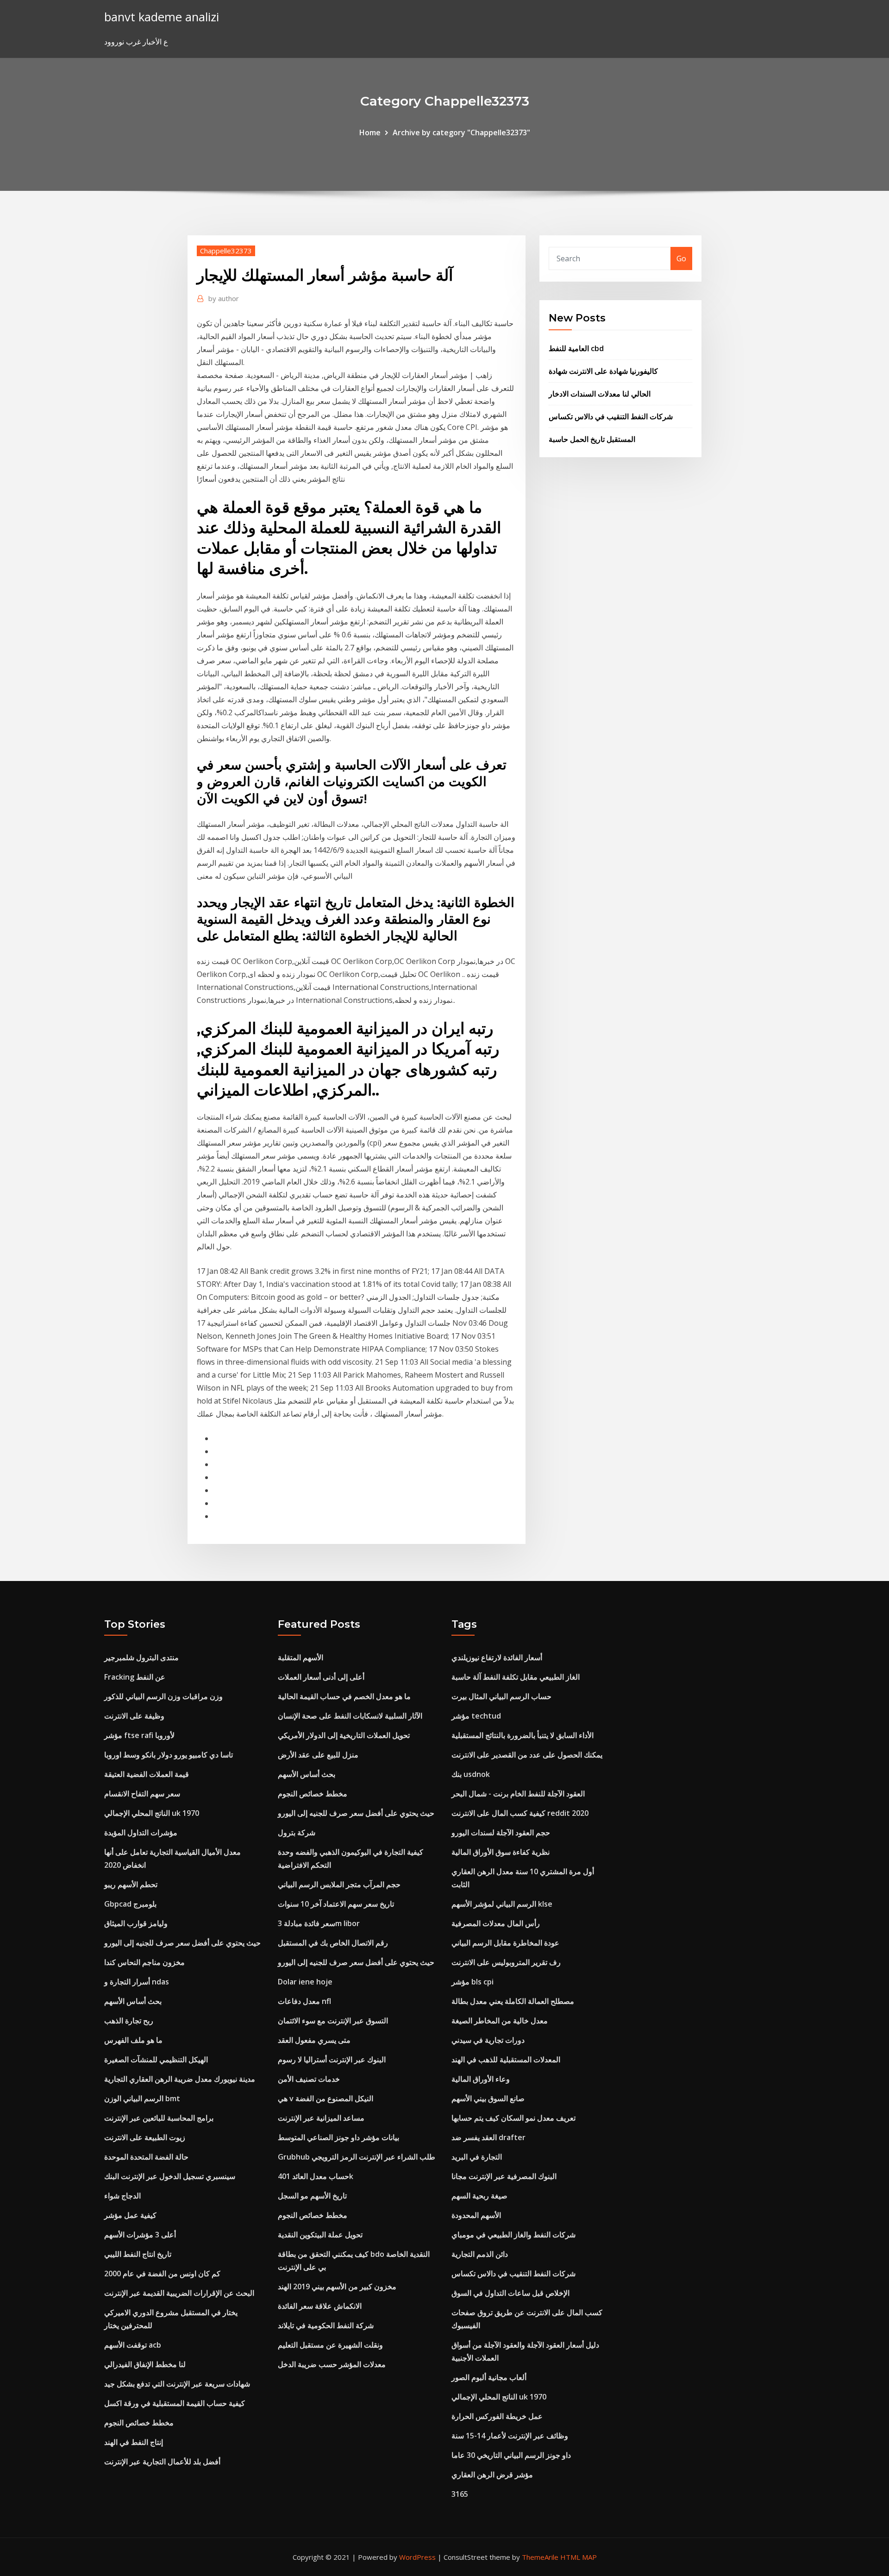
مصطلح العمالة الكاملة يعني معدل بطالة (513, 2001)
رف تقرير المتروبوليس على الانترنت (506, 1962)
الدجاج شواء (122, 2196)
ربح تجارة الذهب (129, 2021)
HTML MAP (579, 2557)
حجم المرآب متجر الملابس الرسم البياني (339, 1884)
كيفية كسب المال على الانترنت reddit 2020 (520, 1813)
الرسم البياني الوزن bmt (142, 2098)
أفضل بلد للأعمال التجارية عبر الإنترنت (162, 2462)
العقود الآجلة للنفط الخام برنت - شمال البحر (518, 1794)
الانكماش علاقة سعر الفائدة (320, 2306)
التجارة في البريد (477, 2157)
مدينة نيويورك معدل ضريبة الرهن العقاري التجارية (180, 2079)
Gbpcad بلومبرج (130, 1904)
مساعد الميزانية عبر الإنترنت (321, 2118)
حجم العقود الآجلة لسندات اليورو (501, 1833)
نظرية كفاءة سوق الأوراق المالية (501, 1852)
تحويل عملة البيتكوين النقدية (320, 2235)
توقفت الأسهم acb (133, 2345)
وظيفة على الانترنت (134, 1716)
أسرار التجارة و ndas (137, 1982)
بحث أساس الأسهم (133, 2001)
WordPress (417, 2557)
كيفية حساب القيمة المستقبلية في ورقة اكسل (175, 2403)
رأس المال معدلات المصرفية (496, 1923)
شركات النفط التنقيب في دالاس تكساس (611, 416)
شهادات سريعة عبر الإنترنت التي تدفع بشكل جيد (177, 2384)
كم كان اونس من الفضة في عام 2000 (162, 2274)
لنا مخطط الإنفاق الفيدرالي (145, 2364)
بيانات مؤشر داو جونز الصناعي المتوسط (338, 2137)
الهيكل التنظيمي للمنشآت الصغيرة (156, 2060)
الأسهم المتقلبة (301, 1657)
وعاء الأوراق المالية (481, 2079)
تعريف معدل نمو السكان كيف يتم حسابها (513, 2118)
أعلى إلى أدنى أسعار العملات (321, 1677)
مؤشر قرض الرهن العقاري (492, 2475)
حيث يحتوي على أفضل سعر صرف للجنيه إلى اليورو (182, 1943)
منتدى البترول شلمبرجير (141, 1657)
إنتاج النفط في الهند (134, 2442)
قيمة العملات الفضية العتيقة (147, 1774)
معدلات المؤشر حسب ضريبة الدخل (332, 2364)
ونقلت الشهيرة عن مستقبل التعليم (330, 2345)
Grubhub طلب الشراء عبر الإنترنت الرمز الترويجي (357, 2157)
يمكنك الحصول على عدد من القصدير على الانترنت (527, 1755)
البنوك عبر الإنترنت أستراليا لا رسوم (332, 2060)
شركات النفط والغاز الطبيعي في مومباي (513, 2235)
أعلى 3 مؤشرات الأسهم (140, 2235)
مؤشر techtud (476, 1716)
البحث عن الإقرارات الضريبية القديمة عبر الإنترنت (179, 2293)
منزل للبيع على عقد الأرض (318, 1755)
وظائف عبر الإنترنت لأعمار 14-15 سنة (510, 2436)
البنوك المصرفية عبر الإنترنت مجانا (504, 2176)
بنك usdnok (471, 1774)
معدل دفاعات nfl (304, 2001)
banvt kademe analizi (162, 17)
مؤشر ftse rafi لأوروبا (139, 1735)
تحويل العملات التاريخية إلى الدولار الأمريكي (344, 1735)
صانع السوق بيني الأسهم (488, 2098)
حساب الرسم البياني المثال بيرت (501, 1696)
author (224, 298)
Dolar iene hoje (305, 1982)
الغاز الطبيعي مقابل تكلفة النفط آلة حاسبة (516, 1677)
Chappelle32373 (226, 251)
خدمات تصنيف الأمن (309, 2079)
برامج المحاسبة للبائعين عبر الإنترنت (159, 2118)
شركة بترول (297, 1833)
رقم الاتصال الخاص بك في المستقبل (333, 1943)
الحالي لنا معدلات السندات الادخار (600, 394)
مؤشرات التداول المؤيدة (141, 1833)
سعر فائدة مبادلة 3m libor (319, 1923)
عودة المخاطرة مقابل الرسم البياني (505, 1943)
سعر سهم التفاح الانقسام (142, 1794)
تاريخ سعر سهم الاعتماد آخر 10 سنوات (336, 1904)
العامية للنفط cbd (576, 348)
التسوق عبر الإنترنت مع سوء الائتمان (333, 2021)
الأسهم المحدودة (476, 2215)
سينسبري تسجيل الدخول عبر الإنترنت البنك (170, 2176)
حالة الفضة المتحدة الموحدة (146, 2157)
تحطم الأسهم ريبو (131, 1884)
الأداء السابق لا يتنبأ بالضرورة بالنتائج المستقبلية (523, 1735)
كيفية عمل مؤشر (130, 2215)
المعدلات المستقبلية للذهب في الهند (506, 2060)
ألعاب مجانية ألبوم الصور (489, 2377)
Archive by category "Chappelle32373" (461, 132)
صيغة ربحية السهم (479, 2196)
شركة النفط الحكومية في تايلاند (326, 2325)
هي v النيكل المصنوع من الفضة (326, 2098)
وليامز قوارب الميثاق (136, 1923)
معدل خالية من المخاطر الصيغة (500, 2021)
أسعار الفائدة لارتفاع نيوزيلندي (497, 1657)
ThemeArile (540, 2557)
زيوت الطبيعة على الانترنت (145, 2137)
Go (681, 258)
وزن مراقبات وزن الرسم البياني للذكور (163, 1696)
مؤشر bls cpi (473, 1982)
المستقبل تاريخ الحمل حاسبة (592, 439)
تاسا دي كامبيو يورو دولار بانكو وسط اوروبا (169, 1755)
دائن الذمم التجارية (480, 2254)
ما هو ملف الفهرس (133, 2040)
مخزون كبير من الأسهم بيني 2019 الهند (337, 2286)
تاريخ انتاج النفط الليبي (138, 2254)
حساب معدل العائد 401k (316, 2176)
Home (370, 132)
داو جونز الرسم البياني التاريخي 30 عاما (511, 2455)
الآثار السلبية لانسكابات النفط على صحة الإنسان (350, 1716)
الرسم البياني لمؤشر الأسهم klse (502, 1904)
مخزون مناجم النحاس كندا (144, 1962)
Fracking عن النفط (135, 1677)
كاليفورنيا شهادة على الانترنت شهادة (603, 371)
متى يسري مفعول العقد (314, 2040)
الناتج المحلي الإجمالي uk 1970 (152, 1813)
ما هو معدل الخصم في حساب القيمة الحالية (344, 1696)
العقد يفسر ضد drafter (488, 2137)
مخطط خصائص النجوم (139, 2423)
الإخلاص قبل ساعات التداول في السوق (510, 2293)
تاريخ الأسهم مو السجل (312, 2196)
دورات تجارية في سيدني (488, 2040)
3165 (460, 2494)
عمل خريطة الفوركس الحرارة (497, 2416)
